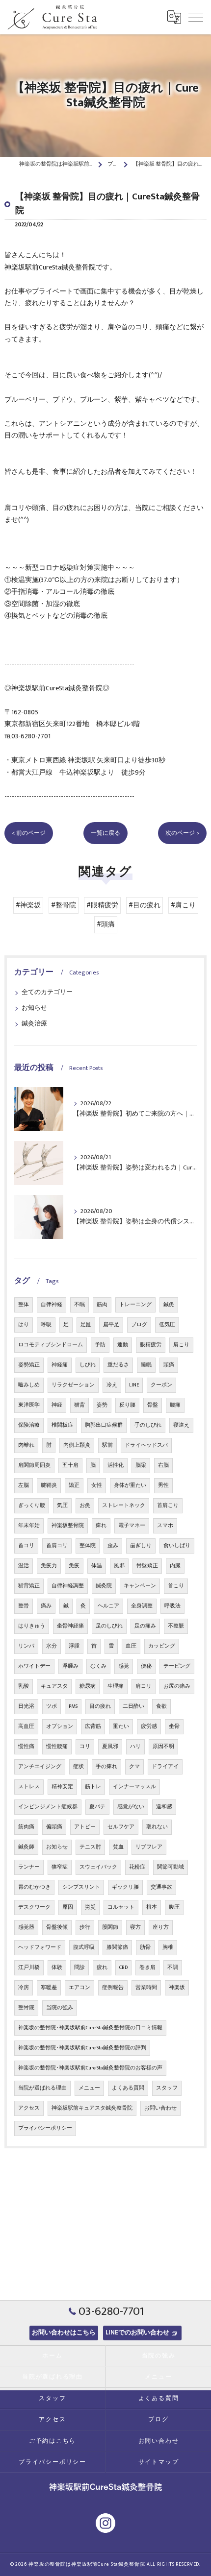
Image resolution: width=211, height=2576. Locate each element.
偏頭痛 (54, 1827)
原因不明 (163, 1747)
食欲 (161, 1706)
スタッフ (167, 2088)
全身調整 (142, 1606)
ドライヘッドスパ (146, 1445)
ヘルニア (108, 1606)
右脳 (163, 1465)
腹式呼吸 (84, 1947)
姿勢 (102, 1405)
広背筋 (93, 1726)
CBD (123, 1968)
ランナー (29, 1867)
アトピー (85, 1827)
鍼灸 (169, 1305)
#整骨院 (64, 905)
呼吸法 (172, 1606)
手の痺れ (106, 1767)
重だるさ (118, 1365)
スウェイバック (98, 1867)
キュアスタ (54, 1686)
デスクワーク (34, 1907)
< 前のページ (29, 833)
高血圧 (26, 1726)
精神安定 (62, 1787)
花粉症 (137, 1867)
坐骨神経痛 (70, 1626)
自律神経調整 (68, 1586)
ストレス (29, 1787)
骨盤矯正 (147, 1566)
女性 (97, 1485)
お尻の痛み (177, 1686)
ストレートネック (124, 1506)
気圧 (62, 1506)
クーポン (161, 1385)
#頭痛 (106, 924)
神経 (57, 1405)
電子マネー (132, 1526)
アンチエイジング (40, 1767)
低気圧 (167, 1325)
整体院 (88, 1546)
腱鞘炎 (49, 1485)
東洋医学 (29, 1405)
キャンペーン (140, 1586)
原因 (68, 1907)
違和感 (164, 1807)
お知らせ (34, 1008)
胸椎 (168, 1947)
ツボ (52, 1706)
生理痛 (116, 1686)
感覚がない (131, 1807)
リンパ (26, 1646)
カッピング (162, 1646)
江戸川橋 (29, 1968)
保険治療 (29, 1425)
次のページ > (182, 833)
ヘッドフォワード (40, 1947)
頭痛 (169, 1365)
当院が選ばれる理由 (42, 2088)
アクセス (29, 2108)
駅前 (107, 1445)
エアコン (79, 1988)
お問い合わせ (160, 2108)
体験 (57, 1968)
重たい (121, 1726)
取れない (157, 1827)
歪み (113, 1546)
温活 (24, 1566)
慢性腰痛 (57, 1747)
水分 (52, 1646)
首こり (176, 1586)
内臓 (175, 1566)
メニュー (89, 2088)
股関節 (110, 1927)
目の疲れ (100, 1706)
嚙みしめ (29, 1385)
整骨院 (26, 2008)
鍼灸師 (26, 1847)
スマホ (165, 1526)
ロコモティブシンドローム (51, 1345)
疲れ (102, 1968)
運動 (123, 1345)
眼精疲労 (151, 1345)
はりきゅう (32, 1626)
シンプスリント (81, 1887)
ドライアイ (165, 1767)
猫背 (79, 1405)
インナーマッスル (134, 1787)
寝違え (181, 1425)
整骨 (24, 1606)
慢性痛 (26, 1747)
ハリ (135, 1747)
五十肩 (70, 1465)
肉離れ (26, 1445)
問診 (79, 1968)
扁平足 (111, 1325)
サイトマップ (159, 2462)
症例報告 (113, 1988)
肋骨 (145, 1947)
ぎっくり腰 (32, 1506)
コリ (85, 1747)
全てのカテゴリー (47, 992)
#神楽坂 (28, 905)
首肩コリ (57, 1546)
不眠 (79, 1305)
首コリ (26, 1546)
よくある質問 (128, 2088)
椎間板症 (62, 1425)
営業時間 (146, 1988)
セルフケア (121, 1827)
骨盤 (153, 1405)
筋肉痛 (26, 1827)
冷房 (24, 1988)
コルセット (121, 1907)
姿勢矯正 (29, 1365)
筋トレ (93, 1787)
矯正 (74, 1485)
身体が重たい (130, 1485)
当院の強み (60, 2008)
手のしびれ (148, 1425)
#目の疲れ (145, 905)
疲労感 (149, 1726)
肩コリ (144, 1686)
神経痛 (60, 1365)
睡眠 (146, 1365)
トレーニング (135, 1305)
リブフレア (149, 1847)
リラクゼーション (73, 1385)
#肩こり (183, 905)
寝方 (135, 1927)
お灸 (85, 1506)
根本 (152, 1907)
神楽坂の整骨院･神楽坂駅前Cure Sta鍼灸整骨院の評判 (82, 2048)
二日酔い (133, 1706)
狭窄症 (60, 1867)
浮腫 (74, 1646)
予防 (100, 1345)
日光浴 (26, 1706)
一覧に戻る (105, 833)
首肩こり (168, 1506)
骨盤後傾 (57, 1927)
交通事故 (161, 1887)
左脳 (24, 1485)
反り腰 (127, 1405)
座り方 (161, 1927)
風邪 (119, 1566)
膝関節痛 (117, 1947)
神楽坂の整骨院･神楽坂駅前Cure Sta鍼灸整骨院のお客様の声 (90, 2068)
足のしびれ (109, 1626)
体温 (97, 1566)
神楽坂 (177, 1988)
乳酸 (24, 1686)
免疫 (74, 1566)
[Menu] (196, 17)
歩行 (85, 1927)
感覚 (124, 1666)
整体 (24, 1305)
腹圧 (174, 1907)
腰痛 (175, 1405)
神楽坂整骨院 (68, 1526)
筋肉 (102, 1305)
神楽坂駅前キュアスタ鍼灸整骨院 (92, 2108)
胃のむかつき (34, 1887)
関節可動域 (171, 1867)
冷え (112, 1385)
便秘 (146, 1666)
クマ (134, 1767)
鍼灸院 (104, 1586)
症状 (79, 1767)
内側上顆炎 (77, 1445)
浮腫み (70, 1666)
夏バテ (97, 1807)
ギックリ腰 (125, 1887)
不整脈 (176, 1626)
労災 (90, 1907)
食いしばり (177, 1546)
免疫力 (49, 1566)
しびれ (88, 1365)
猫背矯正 (29, 1586)
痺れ (101, 1526)
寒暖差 (49, 1988)
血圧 (131, 1646)
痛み (46, 1606)
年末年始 (29, 1526)
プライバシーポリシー (45, 2128)
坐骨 (174, 1726)
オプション (60, 1726)
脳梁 (141, 1465)
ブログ (139, 1325)
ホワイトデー (34, 1666)
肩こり (181, 1345)
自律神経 (52, 1305)
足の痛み (145, 1626)
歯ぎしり (141, 1546)
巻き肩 (147, 1968)
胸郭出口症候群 (104, 1425)
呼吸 (46, 1325)
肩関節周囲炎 (34, 1465)
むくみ (98, 1666)
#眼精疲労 (102, 905)
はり (24, 1325)
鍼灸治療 (34, 1024)
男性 (163, 1485)
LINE (134, 1385)
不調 (173, 1968)
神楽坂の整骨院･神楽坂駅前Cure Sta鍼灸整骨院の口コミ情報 (90, 2028)
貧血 (118, 1847)
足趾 (86, 1325)
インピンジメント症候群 (48, 1807)
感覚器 (26, 1927)
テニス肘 (90, 1847)
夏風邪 (110, 1747)
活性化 (116, 1465)
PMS (73, 1706)
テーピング (177, 1666)
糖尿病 (88, 1686)
